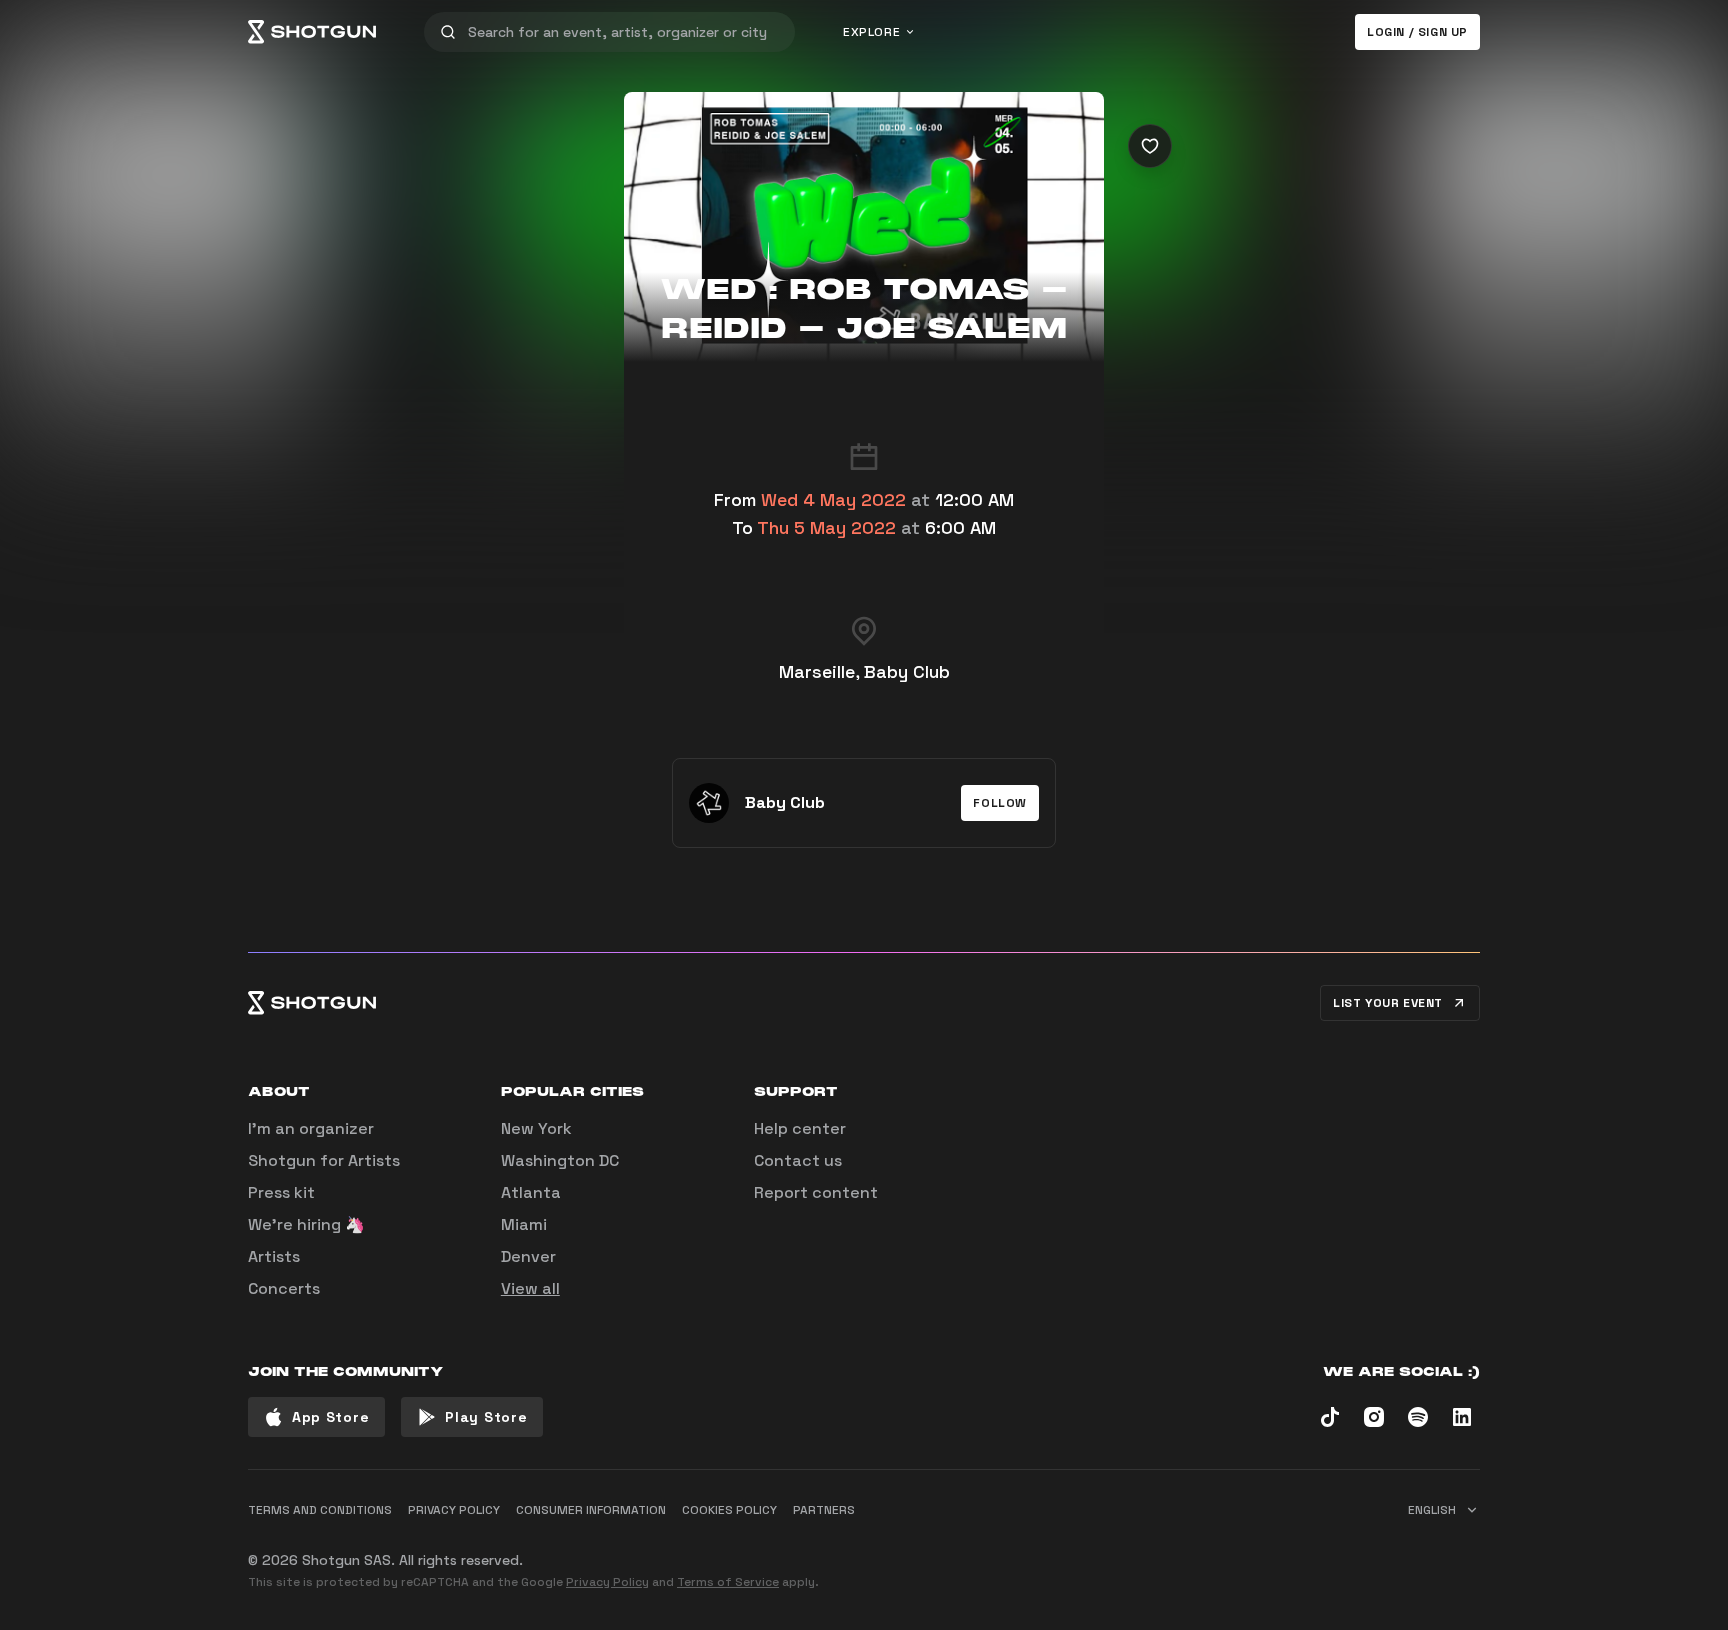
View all (530, 1288)
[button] (1000, 803)
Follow (1000, 803)
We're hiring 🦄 (306, 1224)
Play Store (486, 1417)
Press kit (281, 1192)
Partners (824, 1510)
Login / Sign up (1417, 32)
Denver (528, 1256)
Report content (816, 1192)
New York (536, 1128)
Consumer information (591, 1510)
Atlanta (531, 1192)
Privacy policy (454, 1510)
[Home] (312, 32)
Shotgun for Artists (324, 1160)
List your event (1388, 1003)
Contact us (798, 1160)
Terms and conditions (320, 1510)
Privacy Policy (607, 1582)
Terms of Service (728, 1582)
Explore (871, 32)
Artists (274, 1256)
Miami (524, 1224)
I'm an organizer (311, 1128)
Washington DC (560, 1160)
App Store (330, 1417)
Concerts (284, 1288)
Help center (800, 1128)
